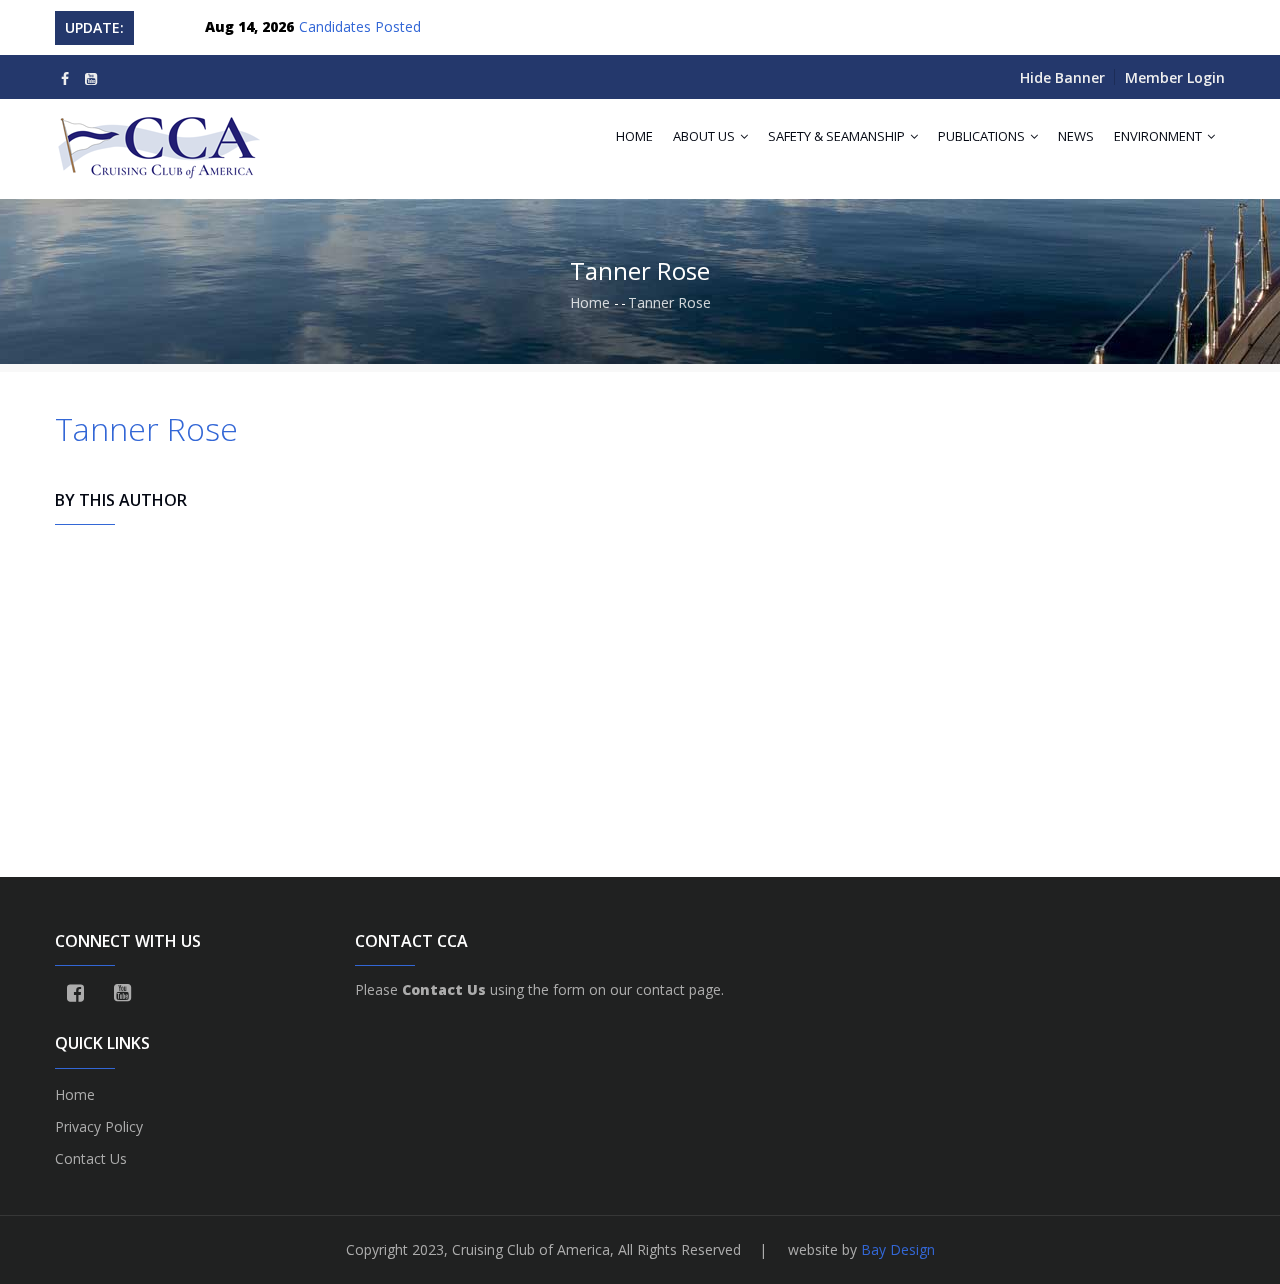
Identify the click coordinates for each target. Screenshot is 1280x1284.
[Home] (161, 139)
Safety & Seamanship (838, 136)
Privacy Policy (99, 1126)
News (1076, 136)
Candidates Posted (360, 26)
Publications (983, 136)
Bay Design (898, 1249)
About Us (705, 136)
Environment (1159, 136)
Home (634, 136)
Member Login (1175, 77)
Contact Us (91, 1158)
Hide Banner (1062, 77)
